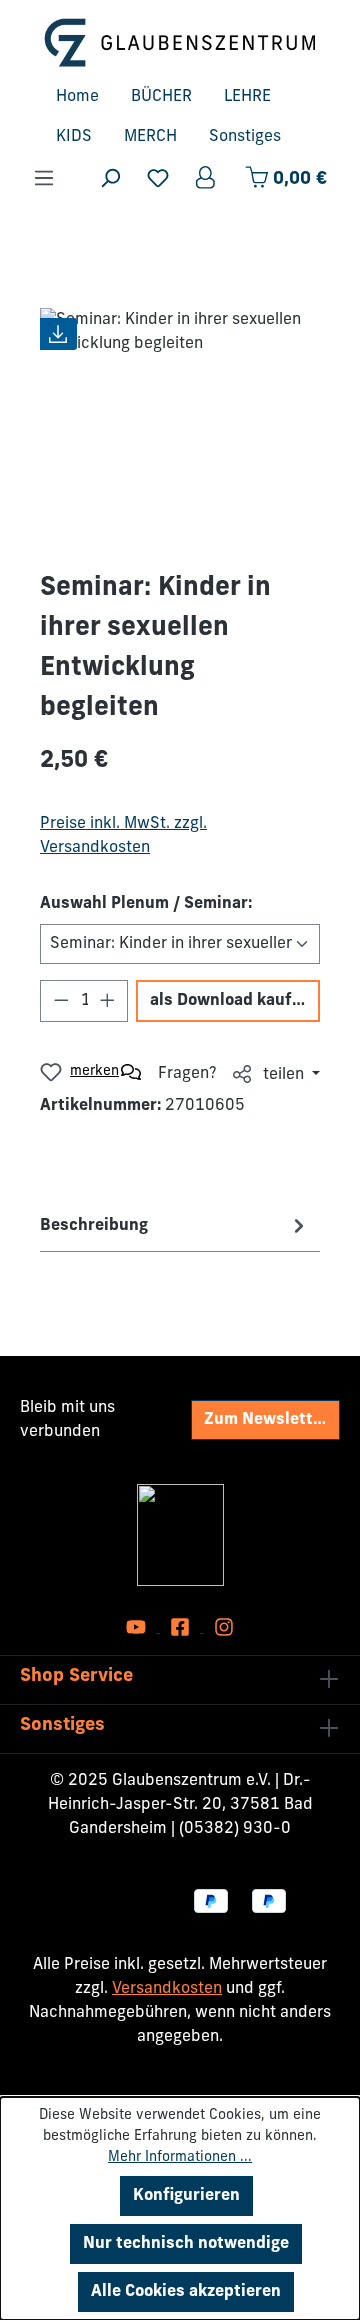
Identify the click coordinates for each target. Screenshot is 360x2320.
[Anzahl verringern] (61, 1001)
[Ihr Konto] (207, 178)
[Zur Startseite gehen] (180, 42)
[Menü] (44, 178)
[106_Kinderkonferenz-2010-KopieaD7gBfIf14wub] (180, 420)
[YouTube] (138, 1628)
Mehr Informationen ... (180, 2157)
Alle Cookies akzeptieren (186, 2292)
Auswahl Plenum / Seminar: (146, 904)
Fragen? (187, 1074)
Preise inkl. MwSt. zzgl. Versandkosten (123, 836)
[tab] (175, 1226)
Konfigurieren (186, 2196)
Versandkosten (167, 1989)
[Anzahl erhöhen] (108, 1001)
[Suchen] (110, 178)
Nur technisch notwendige (186, 2244)
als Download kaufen (230, 1001)
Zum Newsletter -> (272, 1420)
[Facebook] (182, 1628)
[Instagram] (224, 1628)
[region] (180, 420)
